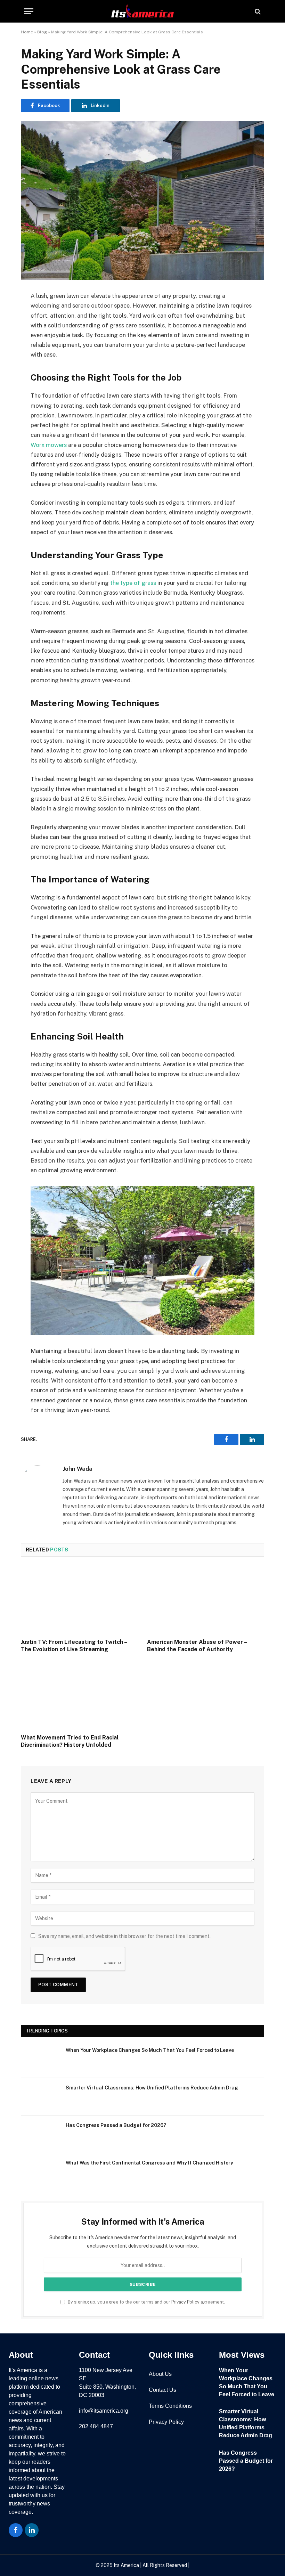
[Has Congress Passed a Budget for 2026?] (40, 2134)
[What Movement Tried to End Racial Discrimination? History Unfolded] (79, 1695)
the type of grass (133, 583)
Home (27, 32)
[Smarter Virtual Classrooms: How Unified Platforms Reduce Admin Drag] (40, 2097)
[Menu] (29, 11)
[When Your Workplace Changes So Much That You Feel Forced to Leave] (40, 2059)
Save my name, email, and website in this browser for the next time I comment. (124, 1936)
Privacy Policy (185, 2302)
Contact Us (162, 2390)
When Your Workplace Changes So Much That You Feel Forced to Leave (150, 2050)
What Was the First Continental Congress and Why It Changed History (149, 2163)
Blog (42, 32)
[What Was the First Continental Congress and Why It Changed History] (40, 2172)
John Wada (78, 1469)
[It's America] (142, 11)
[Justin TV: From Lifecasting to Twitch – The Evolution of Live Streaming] (79, 1600)
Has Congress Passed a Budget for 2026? (116, 2125)
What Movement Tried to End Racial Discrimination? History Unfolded (70, 1741)
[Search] (257, 11)
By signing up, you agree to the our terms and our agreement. (146, 2302)
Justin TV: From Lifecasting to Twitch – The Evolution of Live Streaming (74, 1646)
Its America (126, 2565)
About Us (160, 2374)
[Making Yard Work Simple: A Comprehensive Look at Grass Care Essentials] (142, 200)
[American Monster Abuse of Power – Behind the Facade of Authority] (206, 1600)
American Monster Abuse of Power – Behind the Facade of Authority (197, 1646)
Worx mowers (49, 445)
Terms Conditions (170, 2406)
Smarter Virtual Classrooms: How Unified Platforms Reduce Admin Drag (152, 2088)
